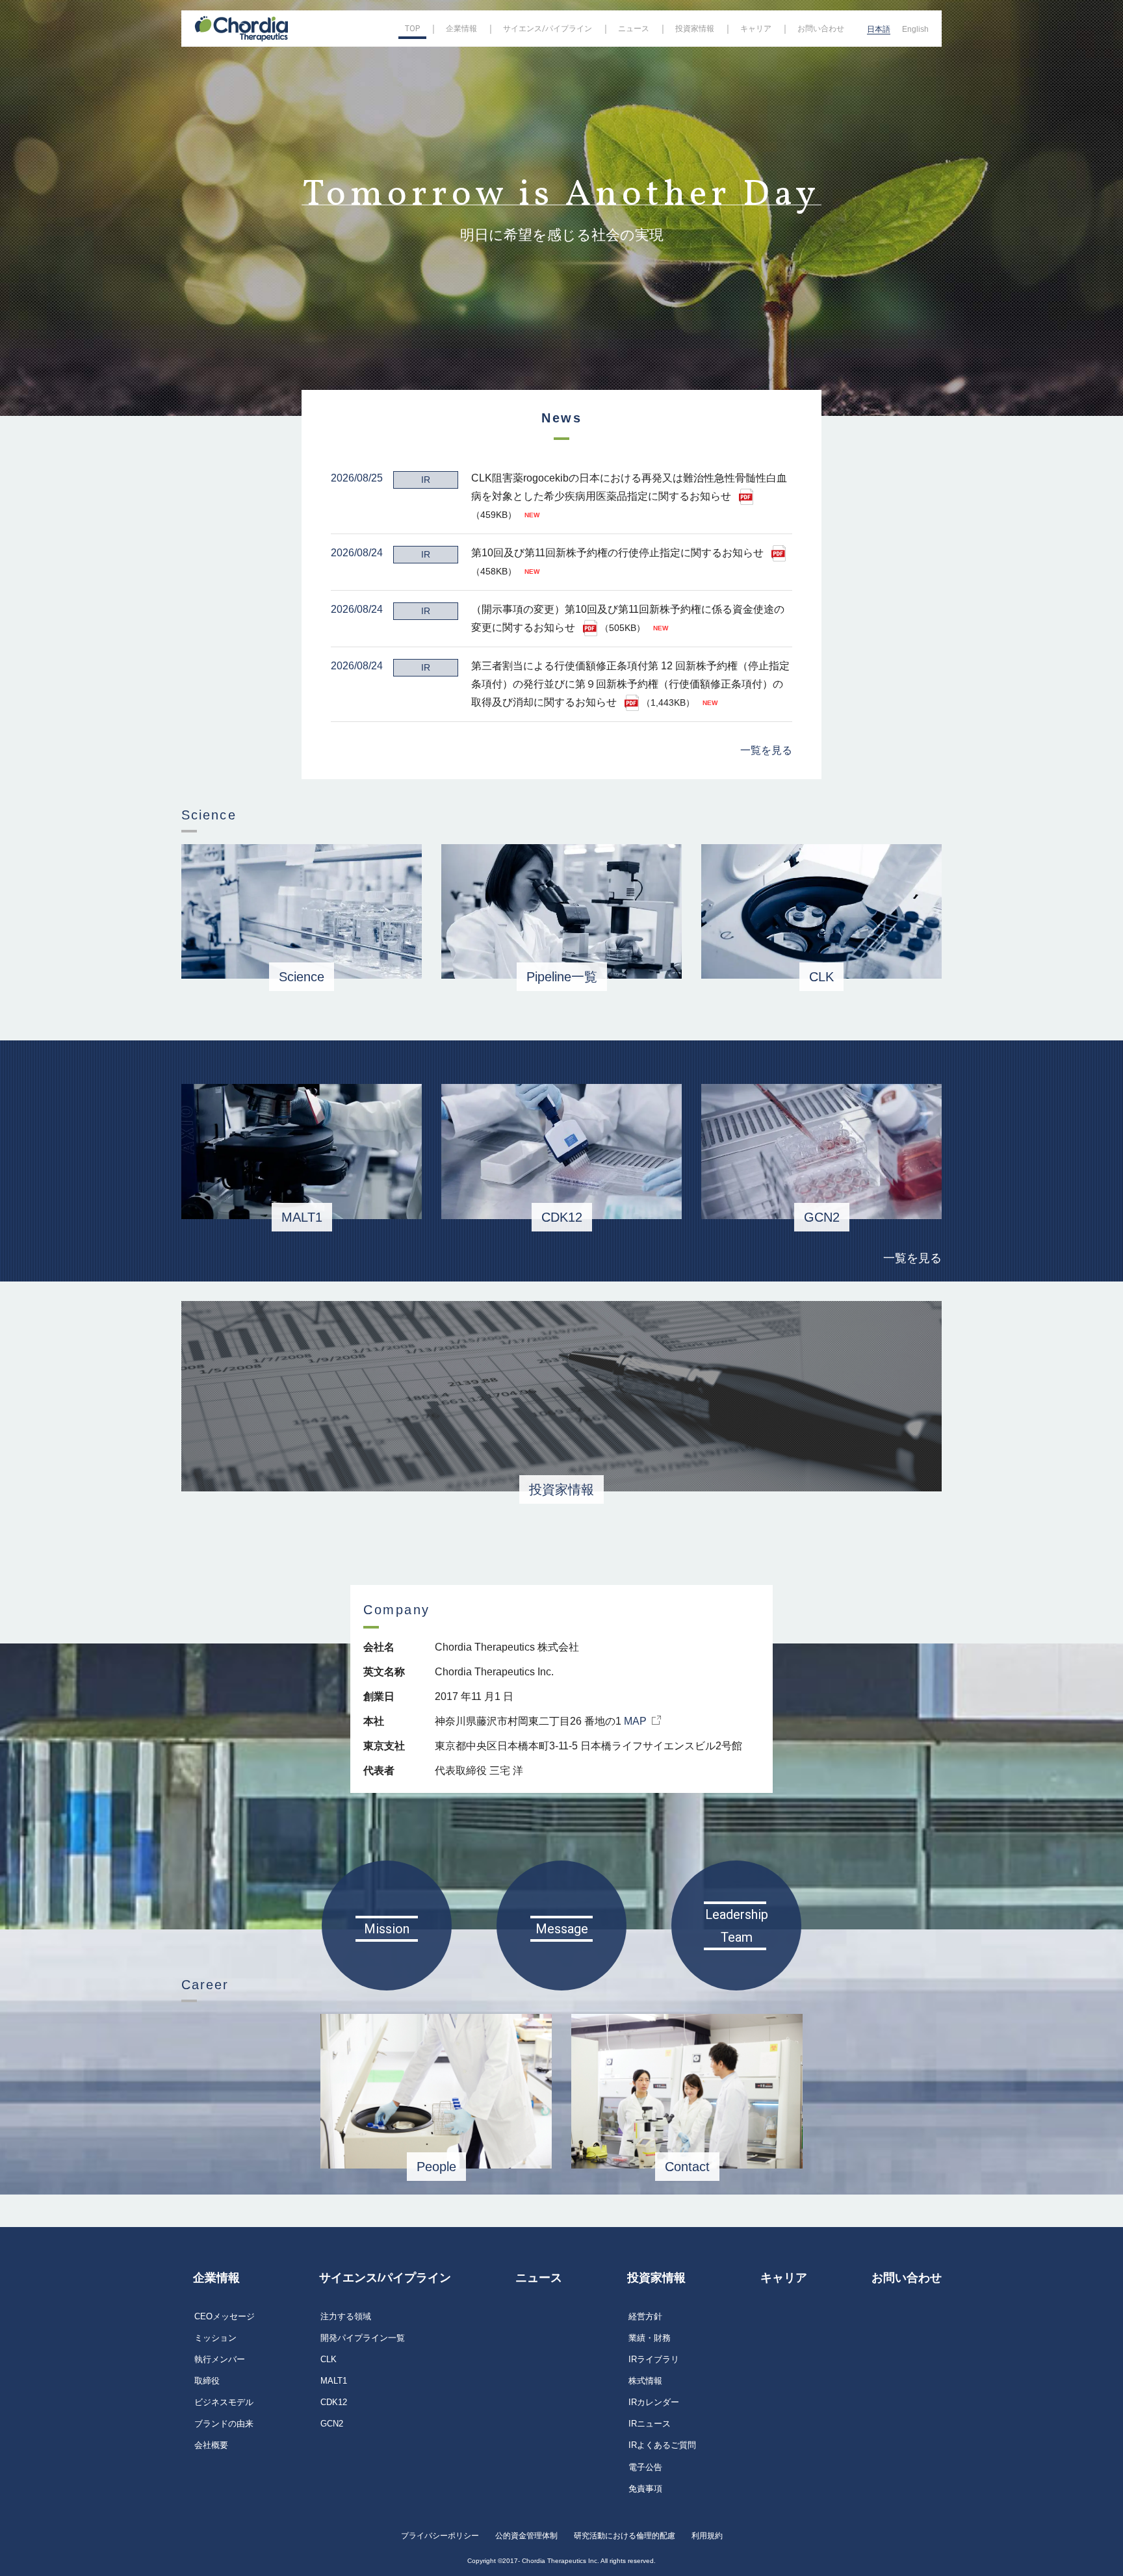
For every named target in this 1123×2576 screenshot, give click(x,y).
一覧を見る (766, 750)
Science (302, 977)
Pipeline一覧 (562, 977)
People (436, 2167)
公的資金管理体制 (526, 2536)
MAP (635, 1721)
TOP (412, 29)
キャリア (784, 2278)
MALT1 (302, 1217)
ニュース (539, 2278)
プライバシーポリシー (440, 2536)
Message (562, 1929)
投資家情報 (561, 1489)
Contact (687, 2167)
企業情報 (216, 2278)
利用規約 (707, 2536)
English (915, 29)
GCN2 (822, 1217)
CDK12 (562, 1217)
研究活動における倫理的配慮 (625, 2536)
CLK (821, 977)
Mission (387, 1929)
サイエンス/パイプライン (385, 2278)
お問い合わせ (907, 2278)
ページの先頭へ (981, 2263)
